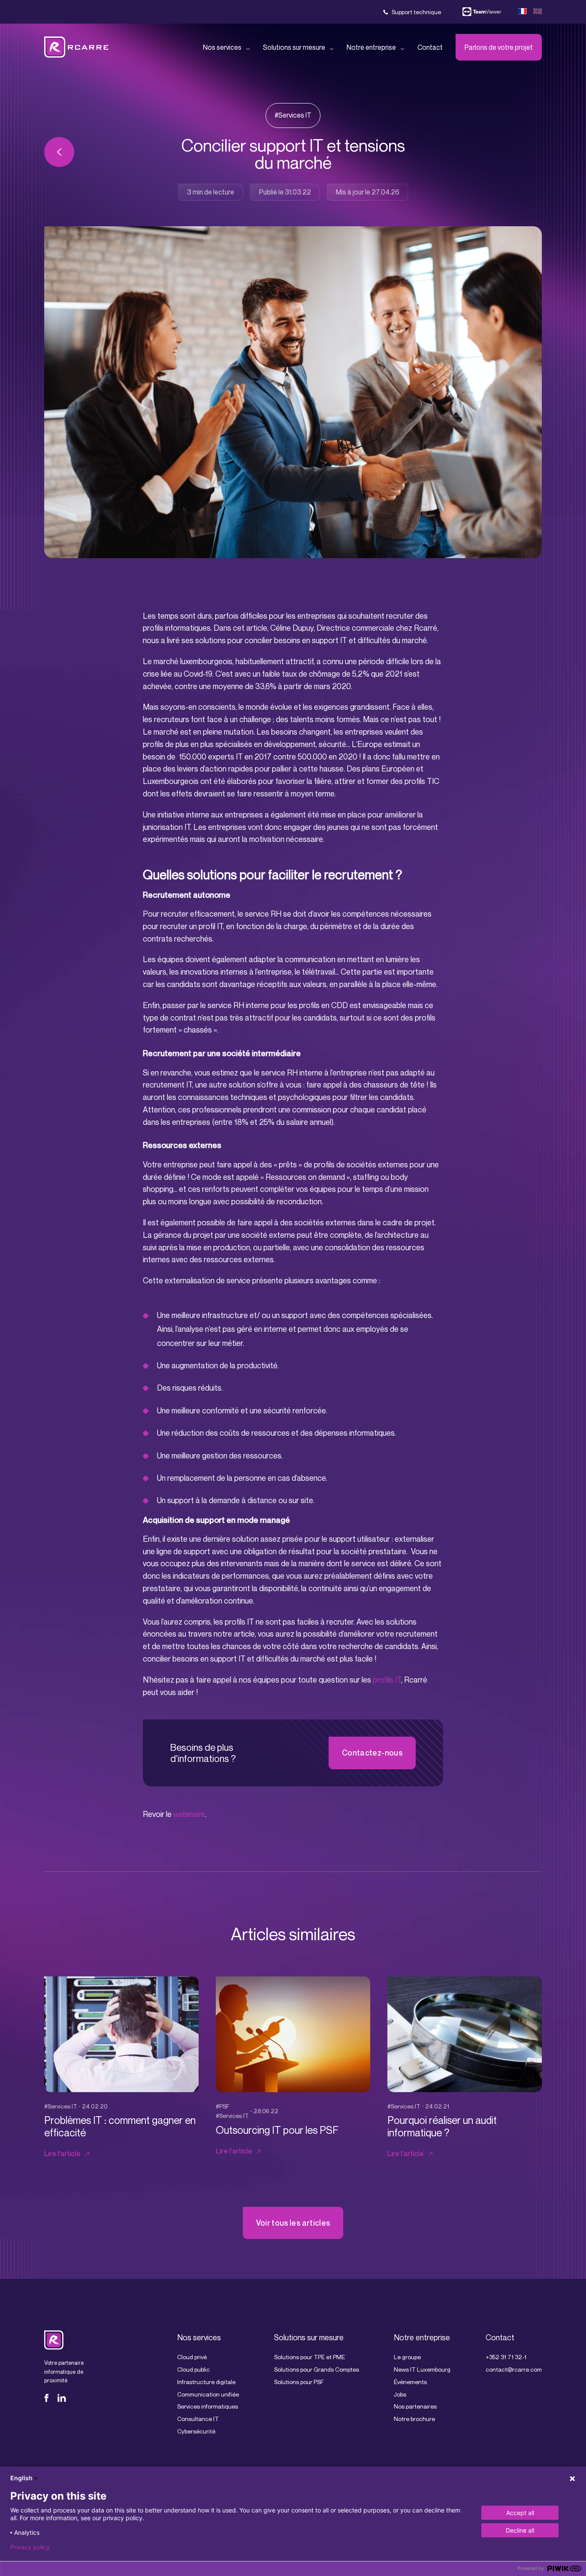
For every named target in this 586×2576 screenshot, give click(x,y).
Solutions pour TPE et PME (310, 2357)
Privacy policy (30, 2547)
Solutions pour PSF (299, 2382)
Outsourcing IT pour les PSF (277, 2130)
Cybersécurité (196, 2431)
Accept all (520, 2513)
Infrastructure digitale (206, 2382)
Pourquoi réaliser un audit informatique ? (442, 2126)
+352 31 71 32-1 (506, 2357)
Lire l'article (62, 2154)
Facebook (48, 2398)
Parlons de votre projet (499, 47)
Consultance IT (198, 2419)
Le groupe (407, 2357)
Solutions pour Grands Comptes (317, 2369)
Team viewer (482, 12)
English (21, 2478)
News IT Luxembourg (422, 2369)
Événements (410, 2382)
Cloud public (193, 2369)
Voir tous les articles (293, 2223)
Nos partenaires (415, 2406)
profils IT (387, 1680)
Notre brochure (414, 2419)
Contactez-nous (372, 1753)
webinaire (189, 1814)
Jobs (400, 2394)
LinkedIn (62, 2398)
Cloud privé (192, 2357)
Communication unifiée (208, 2394)
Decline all (520, 2530)
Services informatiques (208, 2406)
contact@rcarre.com (514, 2369)
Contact (430, 47)
